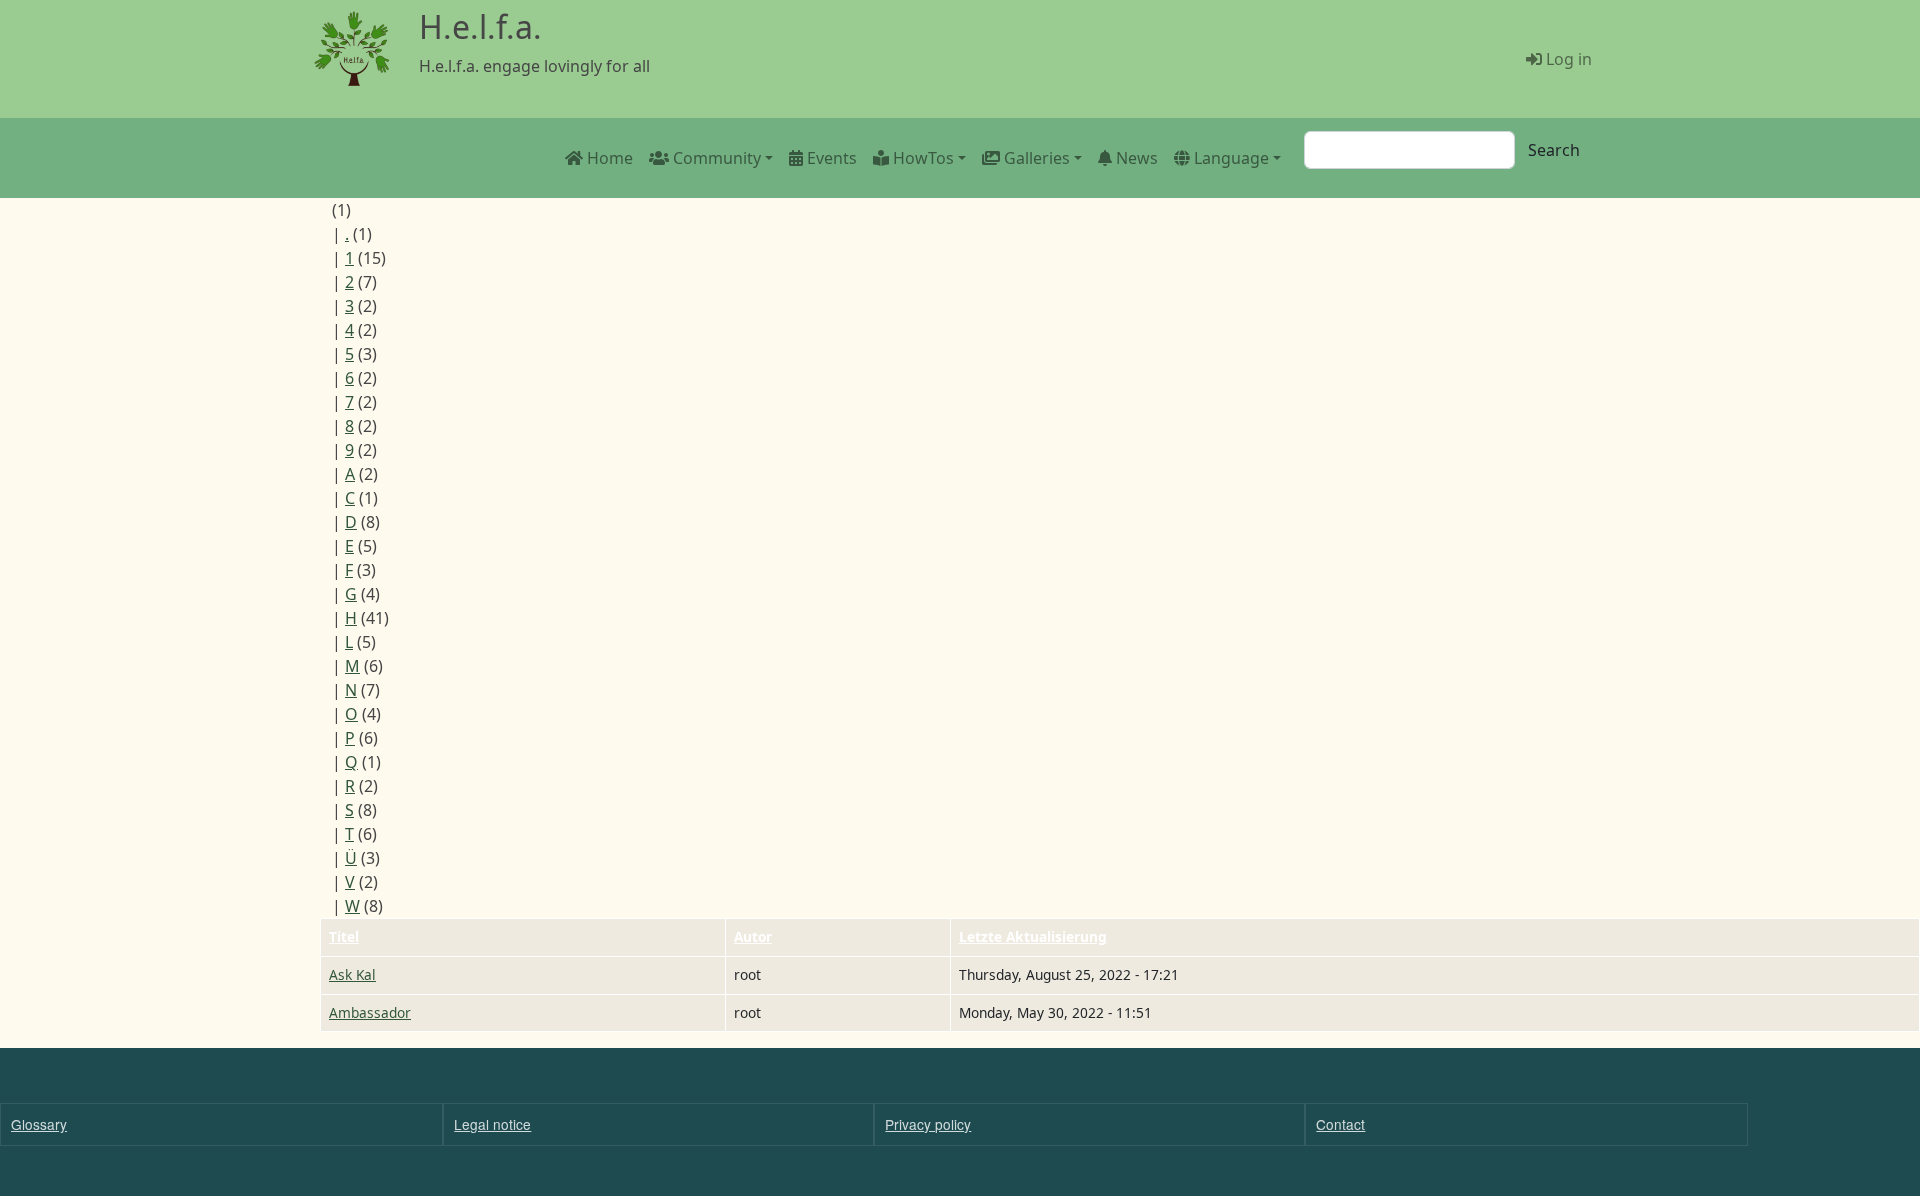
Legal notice (492, 1124)
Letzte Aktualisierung (1033, 936)
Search (1554, 150)
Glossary (39, 1124)
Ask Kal (352, 974)
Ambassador (370, 1012)
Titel (344, 936)
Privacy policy (928, 1124)
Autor (753, 936)
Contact (1340, 1124)
